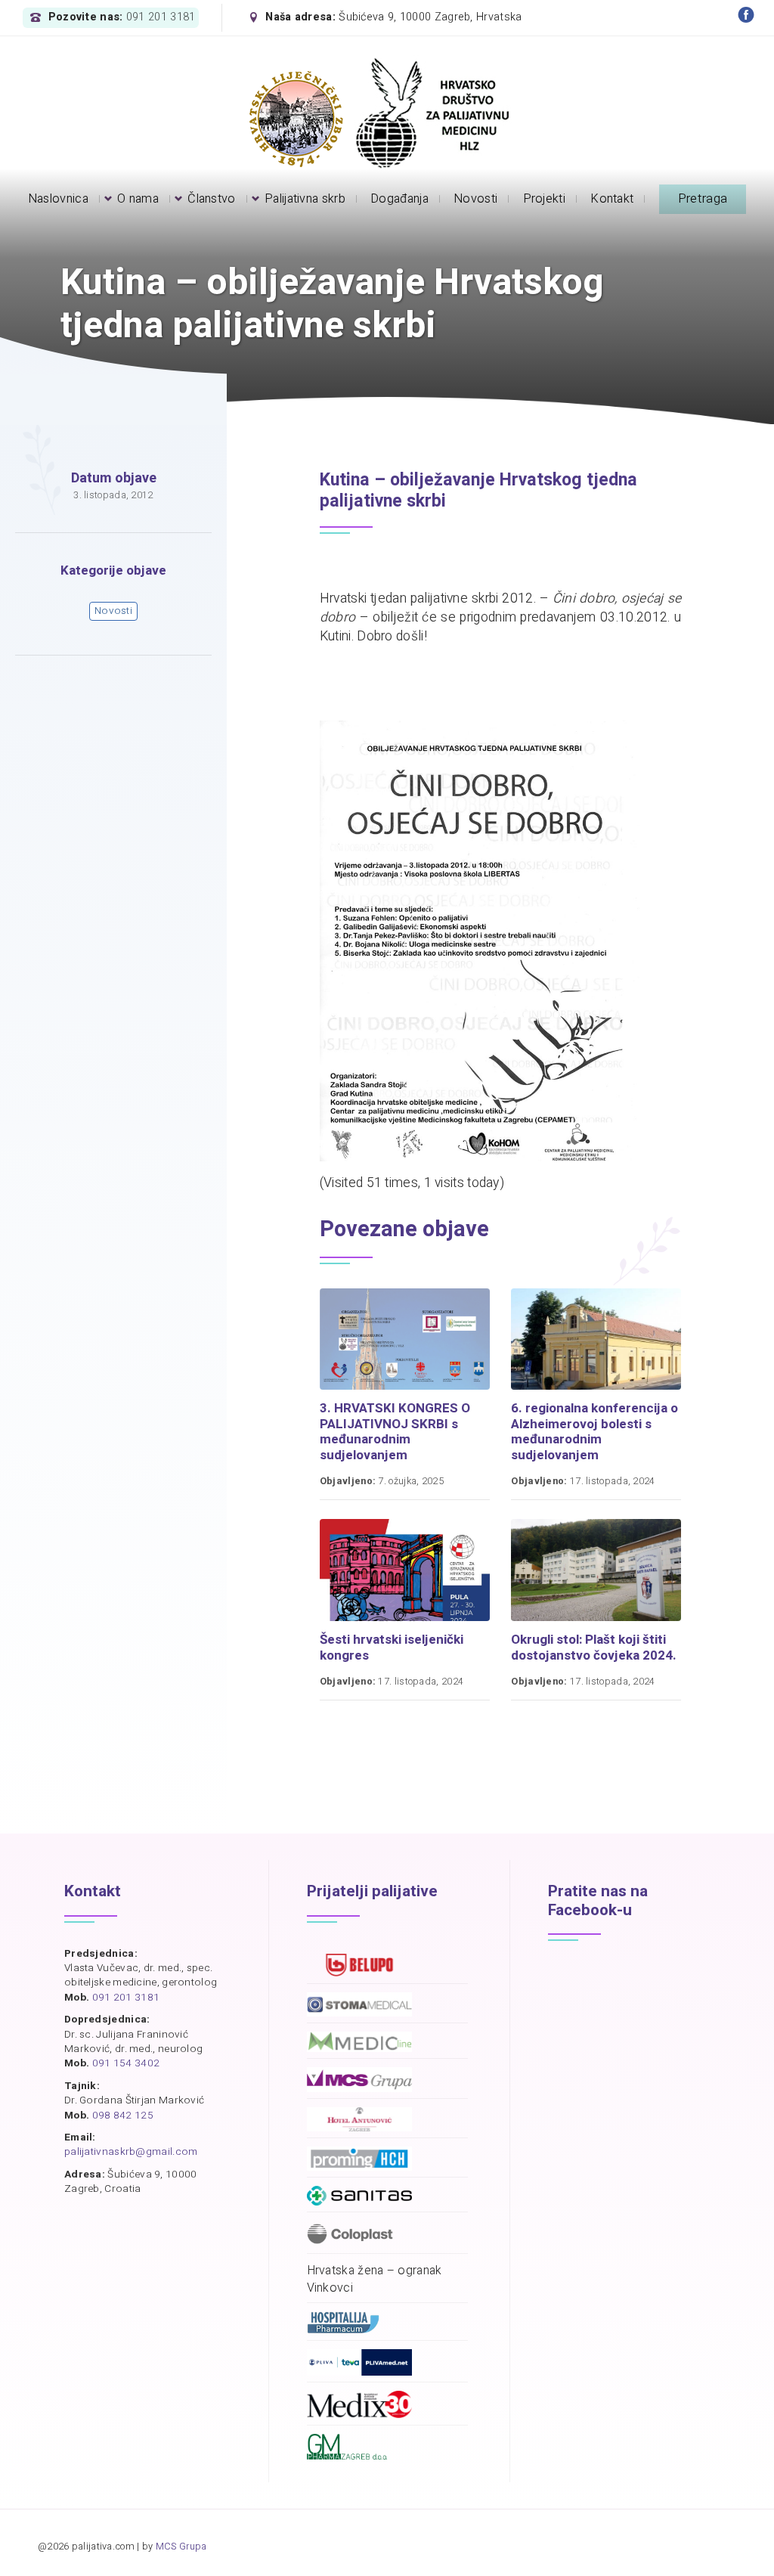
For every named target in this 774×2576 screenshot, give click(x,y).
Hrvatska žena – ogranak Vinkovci (375, 2280)
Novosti (113, 611)
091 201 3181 (161, 17)
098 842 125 (123, 2116)
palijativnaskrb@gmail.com (131, 2152)
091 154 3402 (126, 2063)
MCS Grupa (181, 2547)
